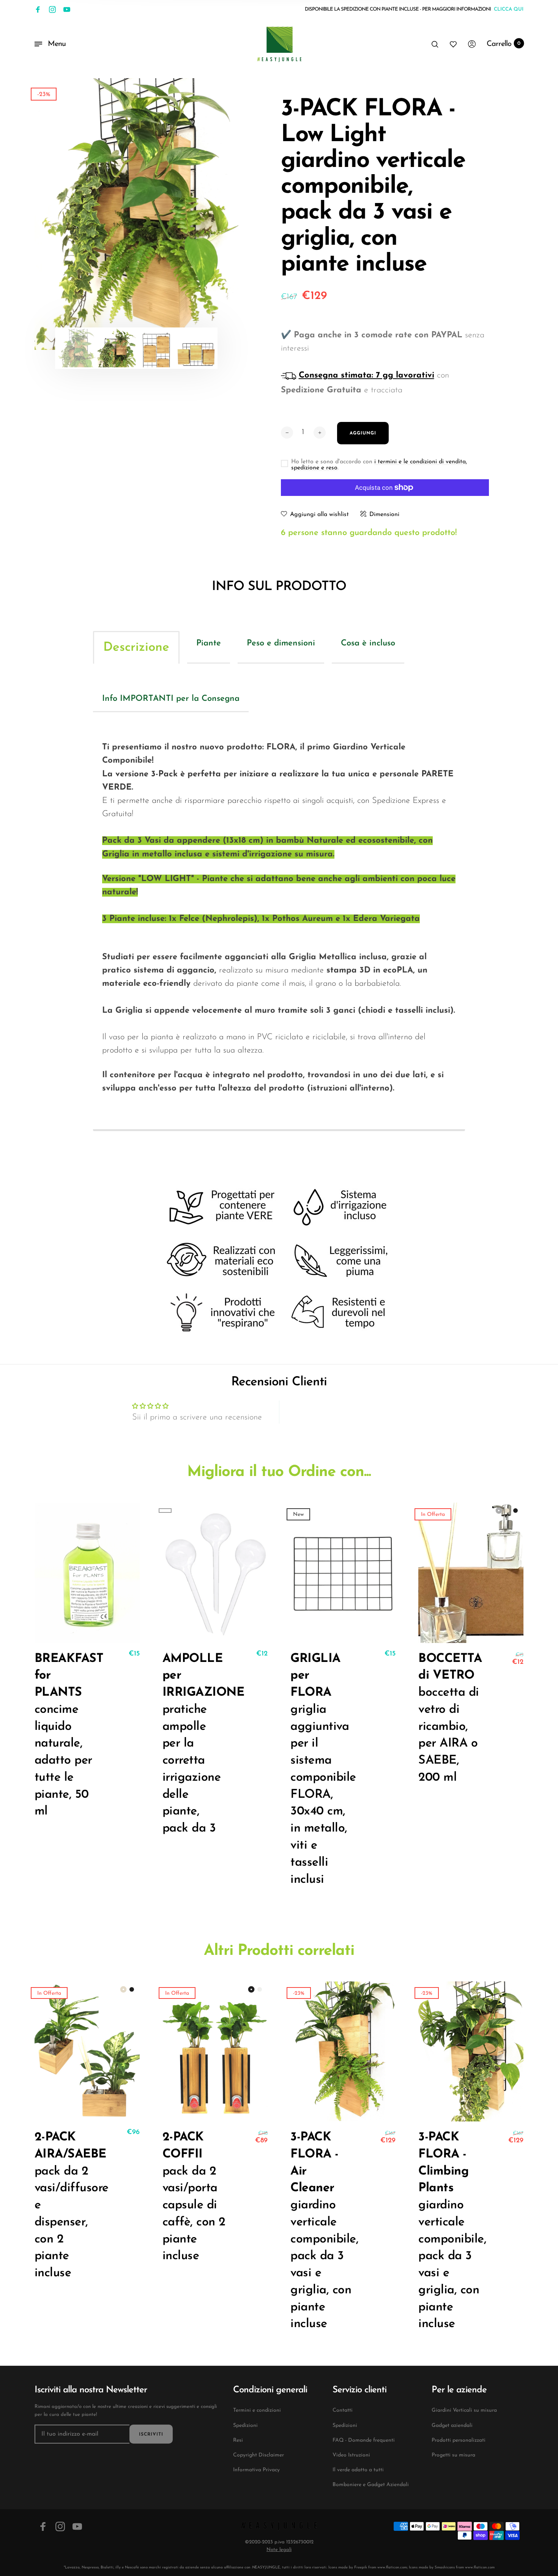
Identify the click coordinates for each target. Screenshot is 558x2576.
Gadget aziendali (452, 2426)
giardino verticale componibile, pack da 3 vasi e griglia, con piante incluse (322, 2231)
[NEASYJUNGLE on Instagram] (52, 9)
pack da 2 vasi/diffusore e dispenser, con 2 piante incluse (66, 2205)
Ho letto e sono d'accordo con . (379, 465)
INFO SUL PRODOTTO (279, 587)
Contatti (343, 2410)
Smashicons (445, 2567)
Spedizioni (245, 2426)
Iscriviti (151, 2434)
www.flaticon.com (392, 2567)
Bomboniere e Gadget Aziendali (371, 2485)
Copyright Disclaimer (259, 2455)
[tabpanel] (136, 214)
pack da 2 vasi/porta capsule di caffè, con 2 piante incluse (194, 2197)
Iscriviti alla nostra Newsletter (91, 2390)
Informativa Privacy (256, 2470)
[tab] (136, 647)
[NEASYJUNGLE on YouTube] (67, 9)
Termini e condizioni (257, 2410)
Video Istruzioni (351, 2455)
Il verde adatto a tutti (358, 2470)
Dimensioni (384, 515)
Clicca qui (509, 9)
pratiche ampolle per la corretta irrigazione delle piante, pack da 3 (194, 1744)
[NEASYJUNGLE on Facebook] (38, 9)
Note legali (279, 2550)
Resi (238, 2440)
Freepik (361, 2567)
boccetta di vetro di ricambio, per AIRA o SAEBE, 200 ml (450, 1718)
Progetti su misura (453, 2455)
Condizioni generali (270, 2390)
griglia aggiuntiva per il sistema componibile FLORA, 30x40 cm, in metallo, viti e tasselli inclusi (322, 1769)
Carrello (504, 44)
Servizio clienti (359, 2390)
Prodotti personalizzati (459, 2440)
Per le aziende (459, 2390)
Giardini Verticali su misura (464, 2410)
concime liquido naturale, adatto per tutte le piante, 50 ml (66, 1735)
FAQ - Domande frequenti (364, 2440)
